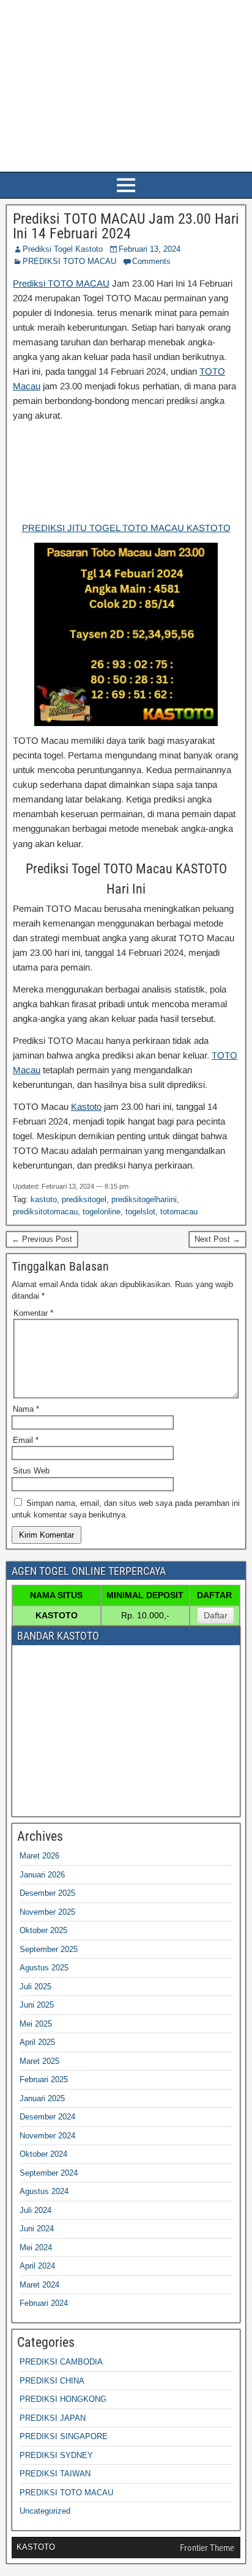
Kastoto (86, 1106)
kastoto (44, 1199)
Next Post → (217, 1239)
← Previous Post (42, 1239)
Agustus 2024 (44, 2191)
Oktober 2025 (43, 1930)
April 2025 (37, 2042)
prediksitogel (84, 1199)
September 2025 (49, 1949)
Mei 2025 (36, 2024)
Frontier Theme (207, 2548)
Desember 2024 (47, 2117)
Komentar (33, 1313)
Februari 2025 (44, 2079)
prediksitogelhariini (144, 1199)
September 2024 (49, 2173)
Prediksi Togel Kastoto (63, 249)
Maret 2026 (39, 1856)
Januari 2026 (42, 1875)
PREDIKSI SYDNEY (56, 2455)
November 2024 (47, 2136)
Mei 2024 (36, 2248)
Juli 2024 (35, 2210)
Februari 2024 (44, 2303)
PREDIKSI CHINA (52, 2381)
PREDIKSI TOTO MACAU (69, 261)
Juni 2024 (37, 2229)
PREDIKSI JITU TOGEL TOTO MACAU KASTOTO (126, 528)
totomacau (179, 1212)
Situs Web (31, 1471)
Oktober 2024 (43, 2154)
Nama (26, 1409)
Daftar (216, 1615)
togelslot (140, 1212)
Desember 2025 (47, 1893)
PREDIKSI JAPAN (53, 2418)
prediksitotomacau (45, 1212)
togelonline (102, 1212)
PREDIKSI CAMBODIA (61, 2362)
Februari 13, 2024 (150, 249)
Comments (151, 261)
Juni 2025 (37, 2005)
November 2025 (47, 1912)
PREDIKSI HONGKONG (63, 2399)
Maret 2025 (39, 2061)
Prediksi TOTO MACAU (61, 283)
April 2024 (37, 2266)
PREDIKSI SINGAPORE (64, 2436)
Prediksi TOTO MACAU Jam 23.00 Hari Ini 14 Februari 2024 (126, 226)
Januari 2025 (42, 2098)
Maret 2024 (39, 2285)
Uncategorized (45, 2511)
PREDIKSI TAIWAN (55, 2474)
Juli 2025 (35, 1987)
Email (26, 1440)
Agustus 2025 (44, 1968)
